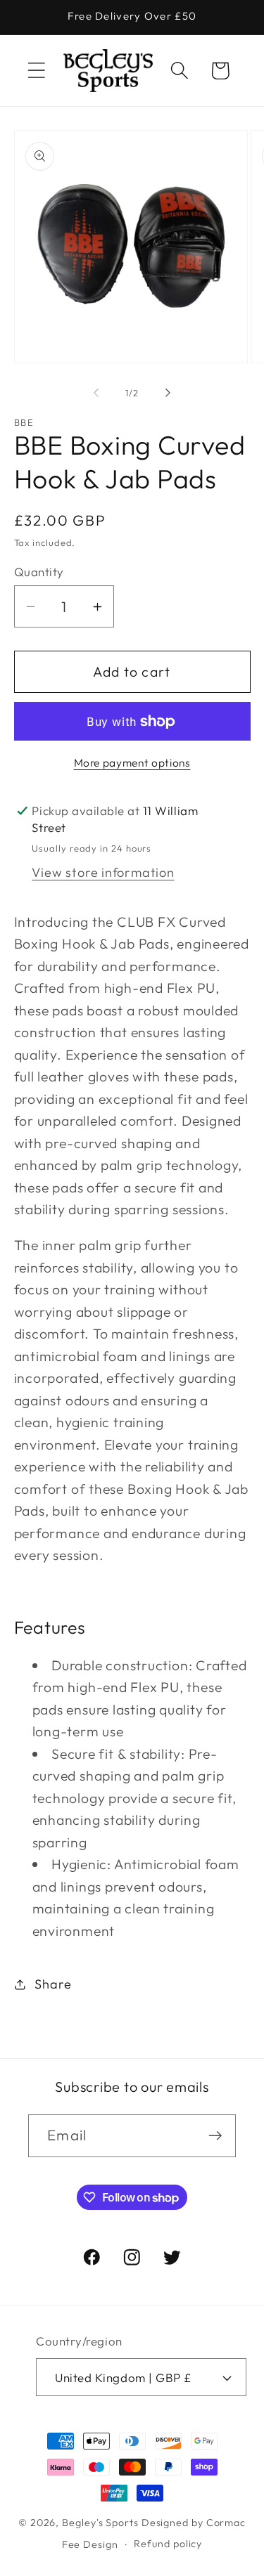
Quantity (39, 572)
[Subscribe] (215, 2136)
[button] (36, 71)
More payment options (132, 762)
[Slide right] (168, 393)
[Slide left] (96, 393)
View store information (103, 872)
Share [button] (53, 1984)
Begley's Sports (100, 2523)
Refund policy (168, 2544)
